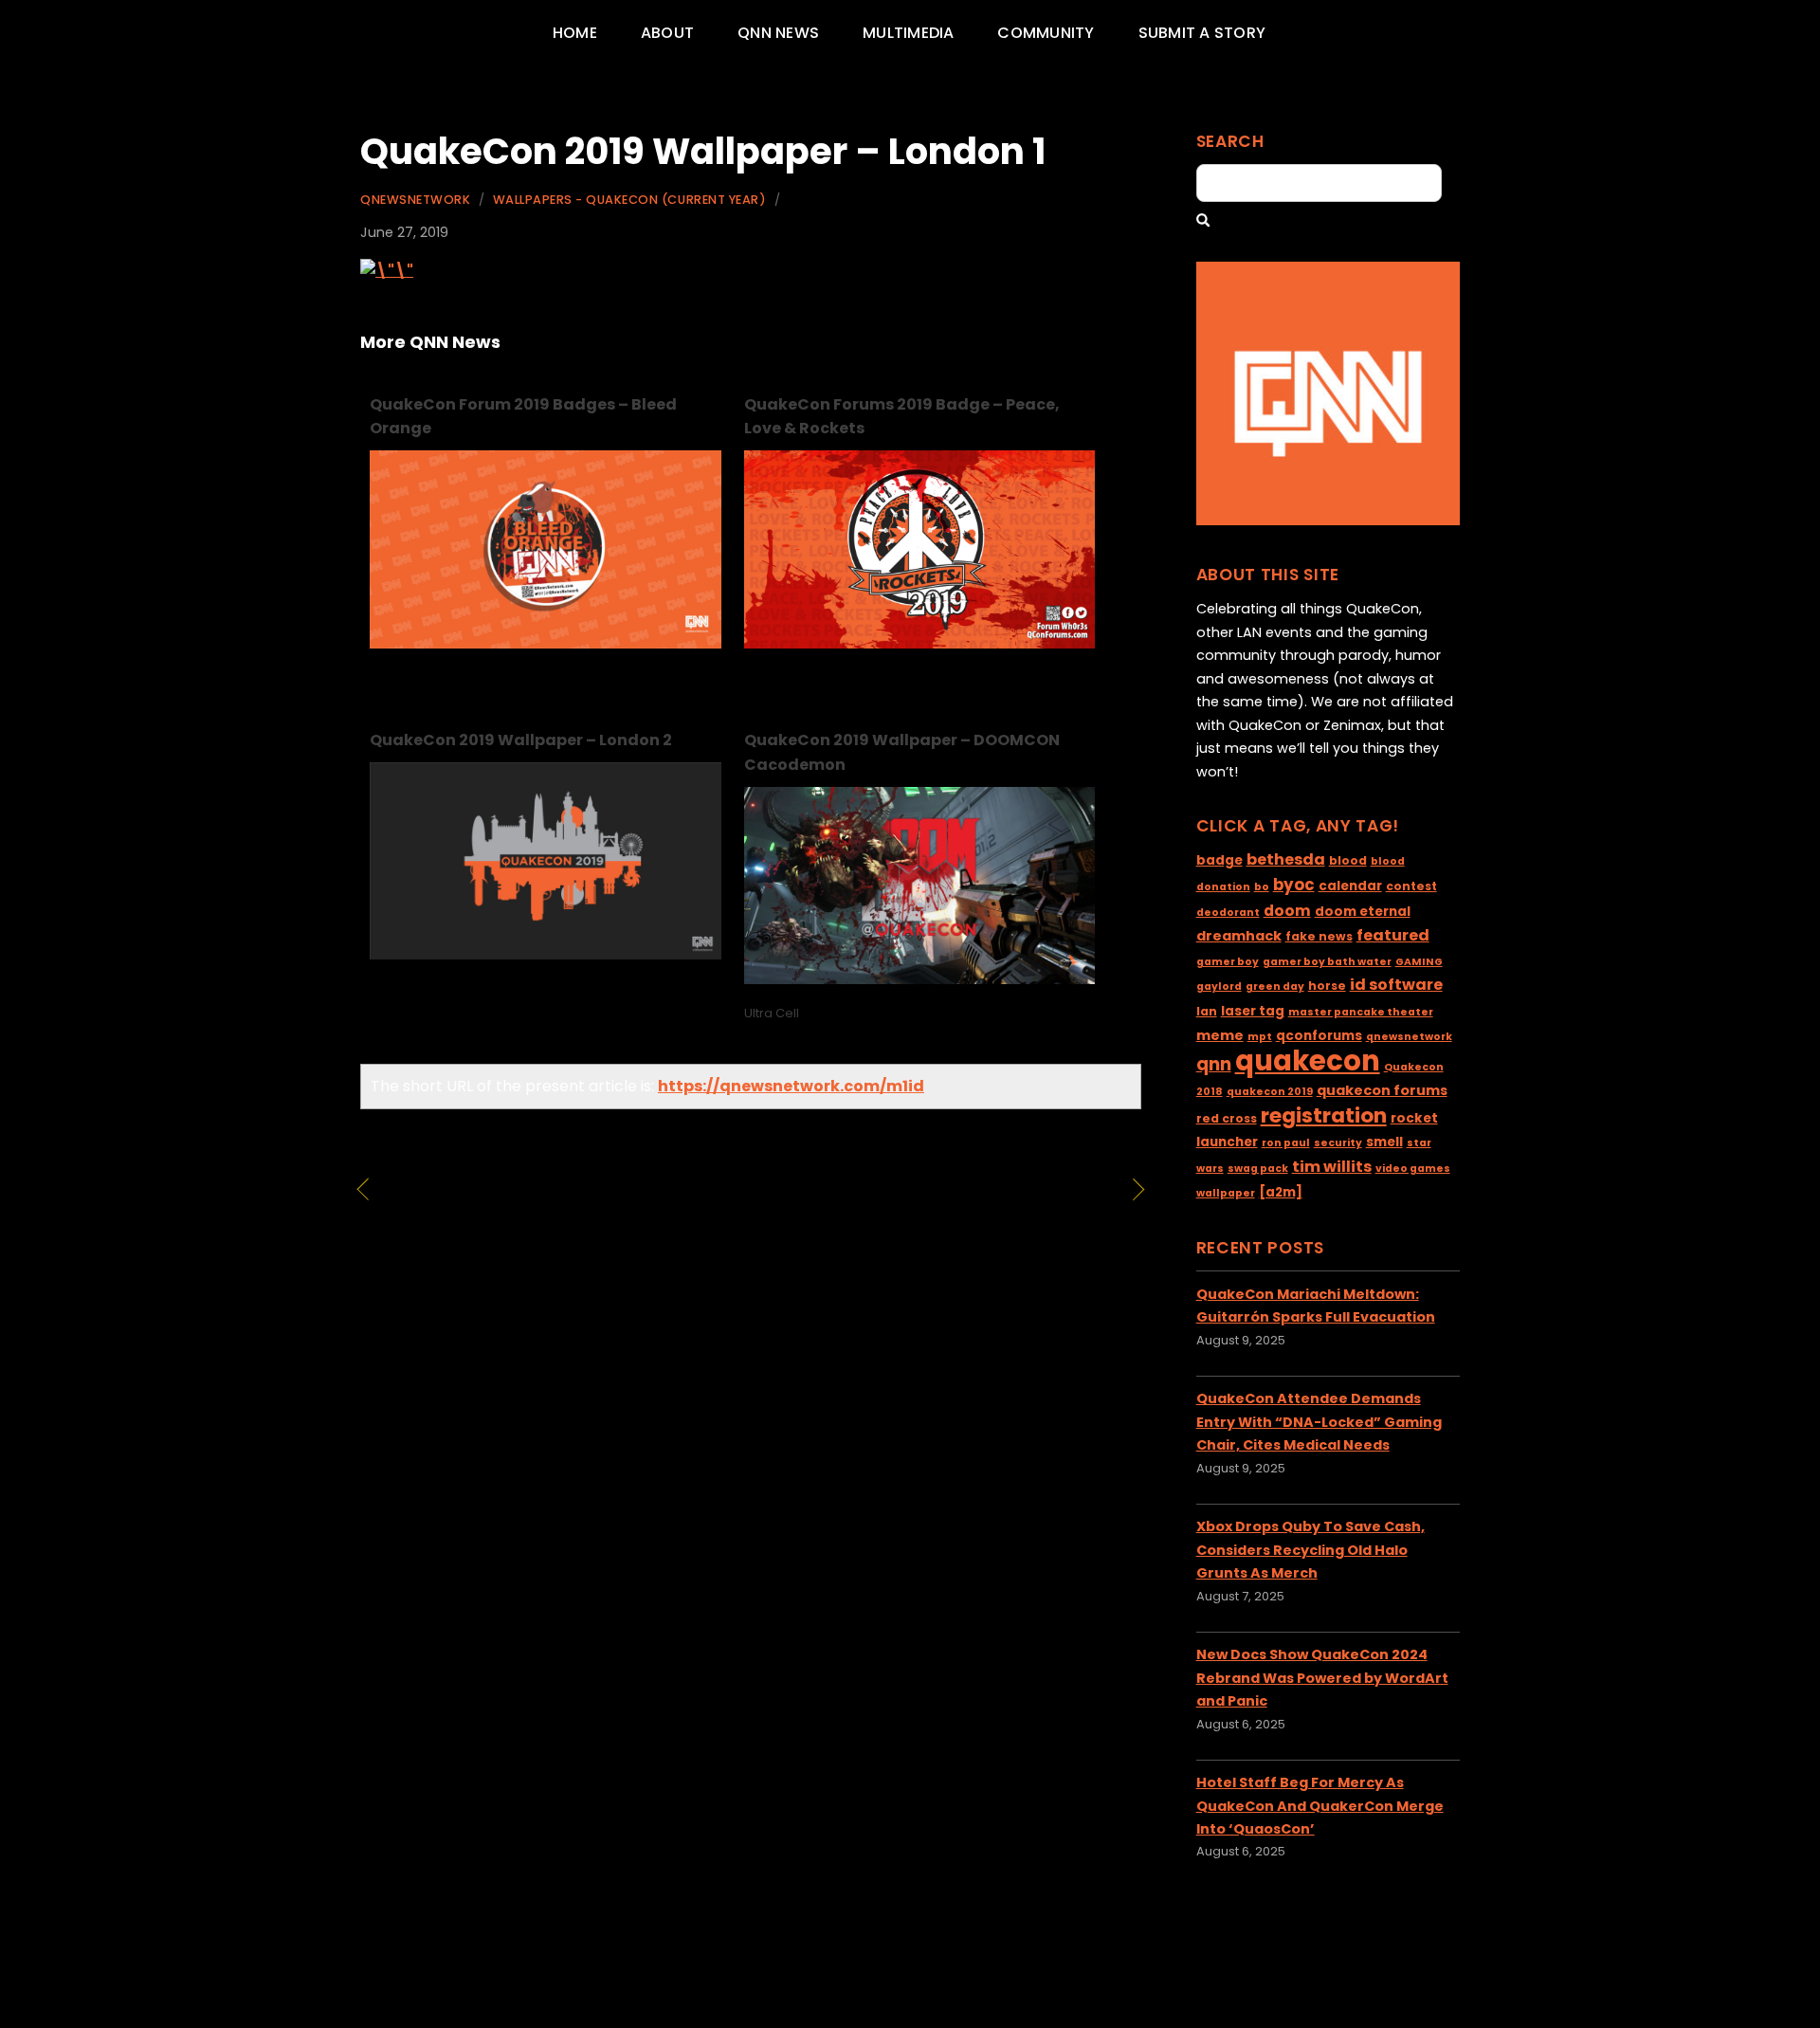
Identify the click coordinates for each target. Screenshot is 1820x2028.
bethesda (1286, 859)
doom (1287, 911)
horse (1327, 986)
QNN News (778, 33)
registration (1324, 1115)
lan (1207, 1011)
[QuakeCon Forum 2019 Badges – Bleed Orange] (546, 643)
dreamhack (1239, 936)
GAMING (1419, 962)
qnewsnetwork (1409, 1037)
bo (1262, 887)
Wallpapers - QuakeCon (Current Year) (629, 200)
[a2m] (1281, 1192)
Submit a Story (1202, 33)
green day (1275, 987)
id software (1396, 985)
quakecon (1308, 1060)
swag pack (1258, 1169)
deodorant (1228, 913)
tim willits (1332, 1167)
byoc (1294, 885)
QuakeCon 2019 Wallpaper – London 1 (703, 151)
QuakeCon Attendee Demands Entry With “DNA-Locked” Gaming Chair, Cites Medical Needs (1319, 1422)
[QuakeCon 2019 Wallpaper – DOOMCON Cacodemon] (920, 979)
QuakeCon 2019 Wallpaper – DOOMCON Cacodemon (902, 752)
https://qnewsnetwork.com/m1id (791, 1086)
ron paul (1286, 1143)
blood (1348, 860)
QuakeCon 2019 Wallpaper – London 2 (521, 740)
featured (1393, 935)
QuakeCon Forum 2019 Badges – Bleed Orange (523, 417)
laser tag (1253, 1011)
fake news (1319, 936)
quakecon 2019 (1270, 1092)
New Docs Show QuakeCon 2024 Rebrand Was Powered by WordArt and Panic (1322, 1678)
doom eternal (1363, 912)
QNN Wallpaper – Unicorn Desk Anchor (540, 1203)
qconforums (1319, 1036)
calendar (1350, 886)
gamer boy (1228, 962)
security (1338, 1143)
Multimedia (908, 33)
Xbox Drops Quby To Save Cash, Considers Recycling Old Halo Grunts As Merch (1310, 1550)
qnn (1214, 1064)
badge (1219, 860)
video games (1413, 1169)
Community (1046, 33)
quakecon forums (1382, 1090)
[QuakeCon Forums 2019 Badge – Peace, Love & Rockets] (920, 643)
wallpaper (1226, 1193)
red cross (1227, 1118)
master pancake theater (1361, 1012)
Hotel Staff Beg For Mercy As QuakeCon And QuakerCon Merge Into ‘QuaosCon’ (1320, 1806)
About (667, 33)
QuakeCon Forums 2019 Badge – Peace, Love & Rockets (902, 417)
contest (1411, 886)
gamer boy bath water (1327, 962)
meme (1220, 1035)
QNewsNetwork (415, 200)
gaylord (1219, 987)
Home (575, 33)
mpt (1260, 1037)
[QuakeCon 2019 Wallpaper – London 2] (546, 954)
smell (1384, 1142)
